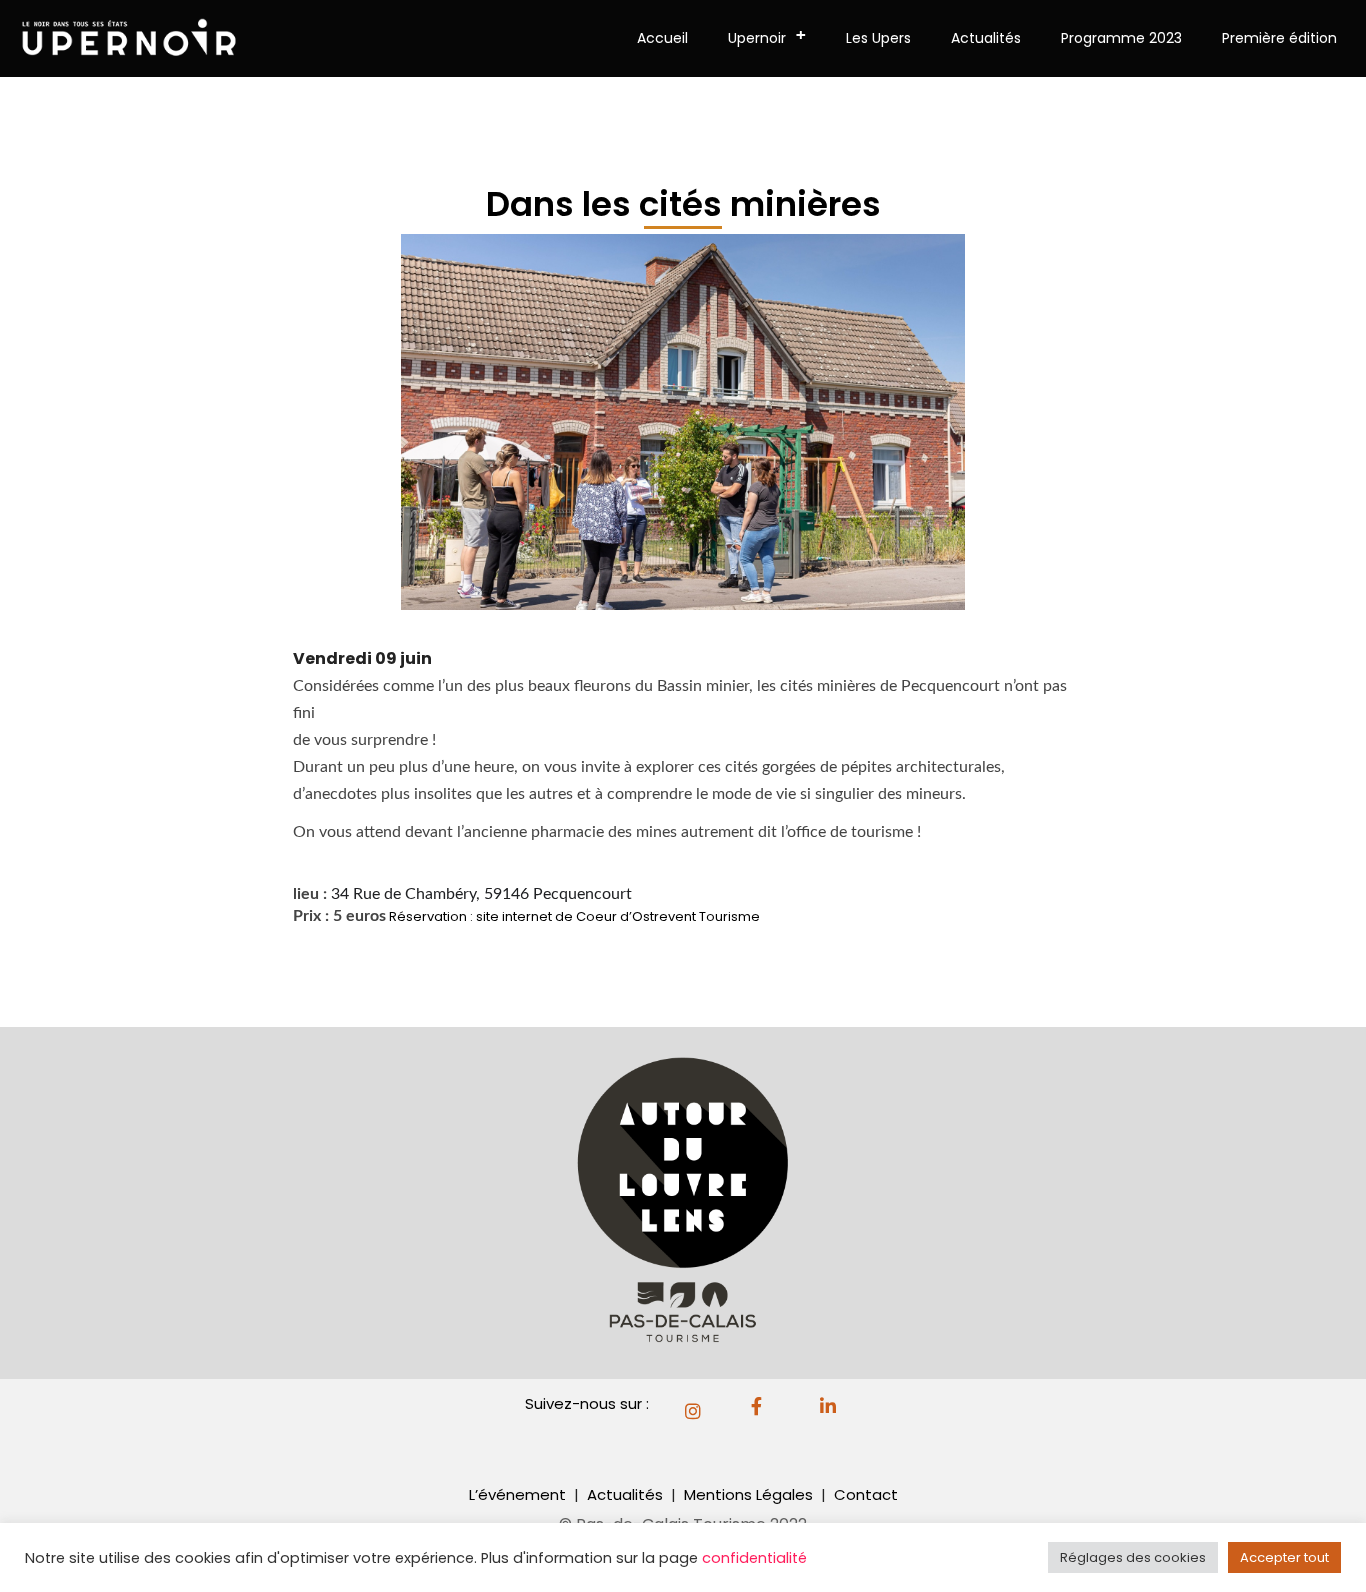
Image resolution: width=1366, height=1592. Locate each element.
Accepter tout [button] (1284, 1557)
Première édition (1279, 38)
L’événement (517, 1494)
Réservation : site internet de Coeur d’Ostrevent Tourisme (577, 916)
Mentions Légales (750, 1494)
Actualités (986, 38)
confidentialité (754, 1558)
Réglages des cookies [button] (1133, 1557)
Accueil (662, 38)
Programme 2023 (1121, 38)
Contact (866, 1494)
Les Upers (878, 38)
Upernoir (767, 36)
